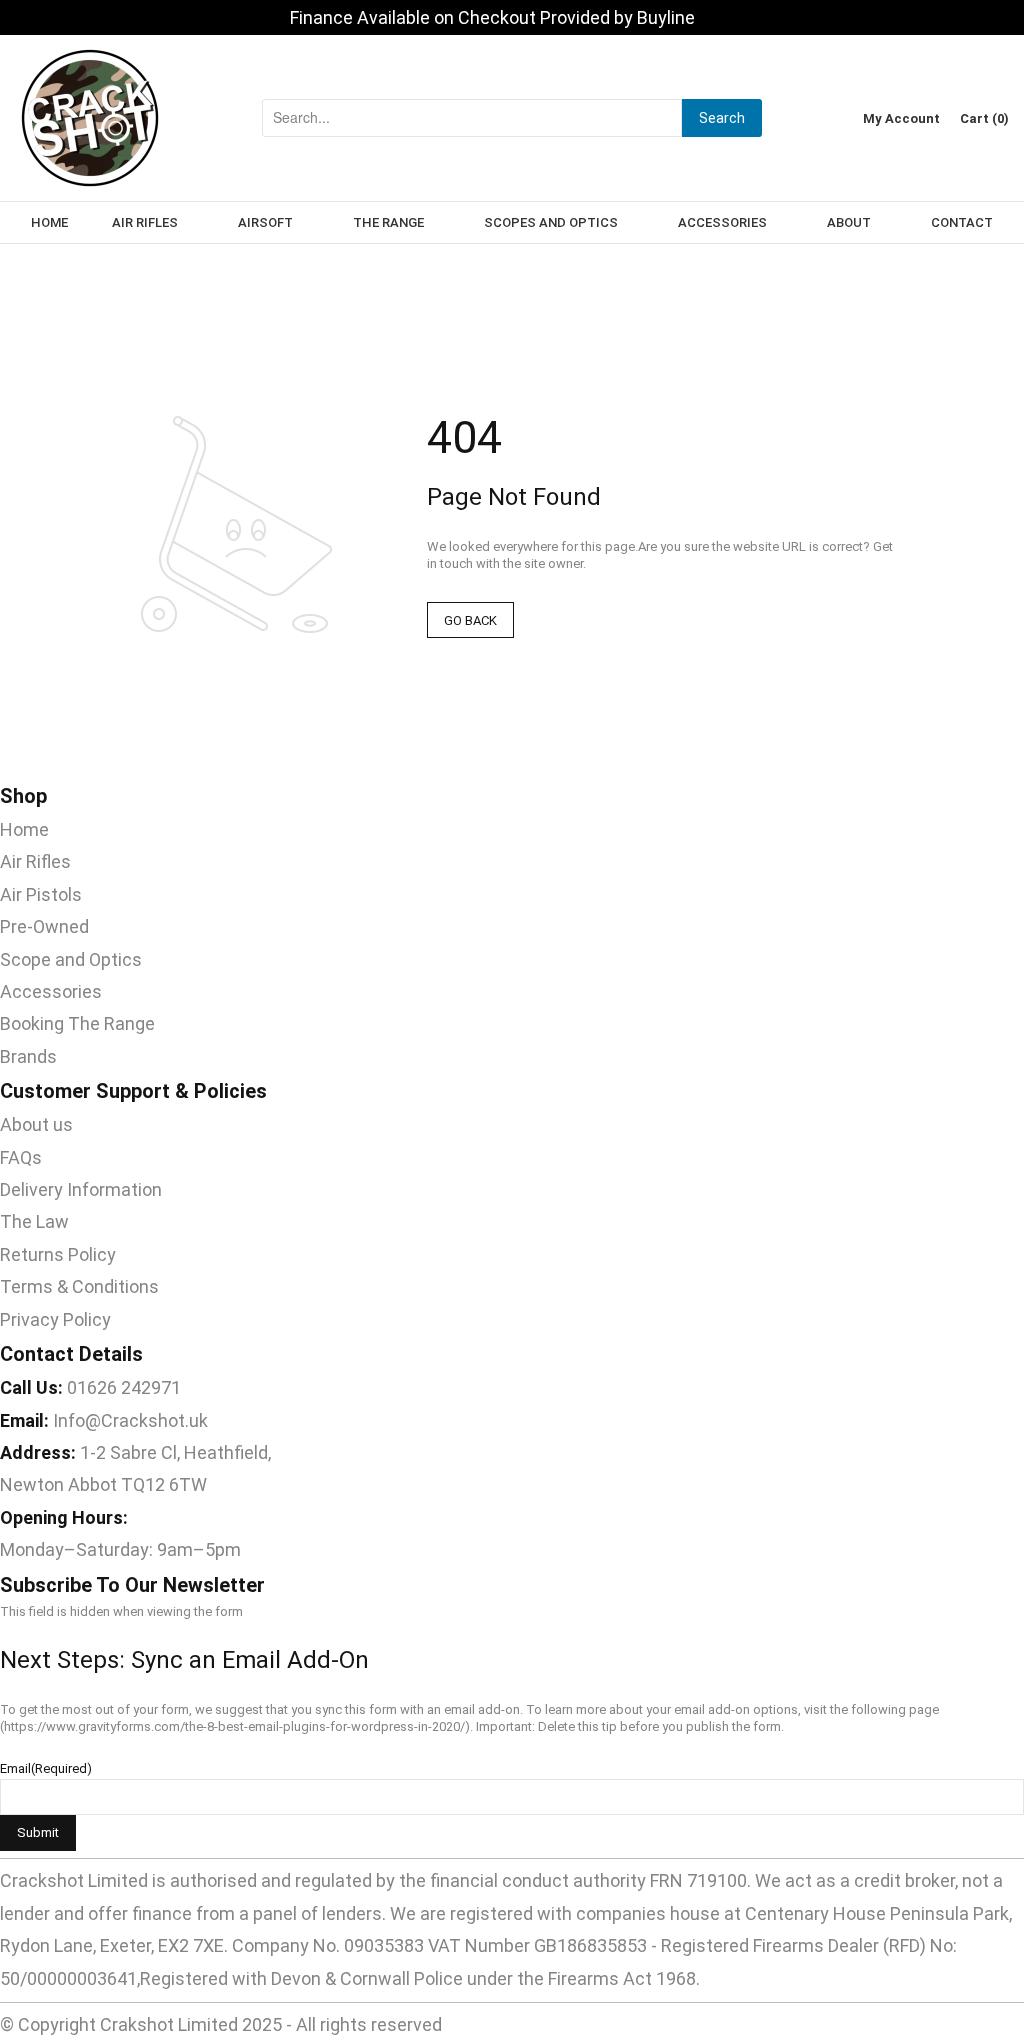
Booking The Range (77, 1023)
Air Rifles (145, 222)
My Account (901, 118)
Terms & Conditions (79, 1286)
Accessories (722, 222)
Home (49, 222)
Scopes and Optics (551, 222)
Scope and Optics (71, 959)
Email (46, 1768)
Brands (28, 1056)
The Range (388, 222)
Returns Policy (58, 1254)
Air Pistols (41, 894)
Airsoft (265, 222)
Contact (962, 222)
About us (36, 1124)
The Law (34, 1221)
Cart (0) (984, 118)
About (849, 222)
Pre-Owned (44, 926)
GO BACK (470, 620)
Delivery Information (81, 1189)
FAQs (21, 1157)
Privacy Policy (55, 1319)
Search (722, 118)
